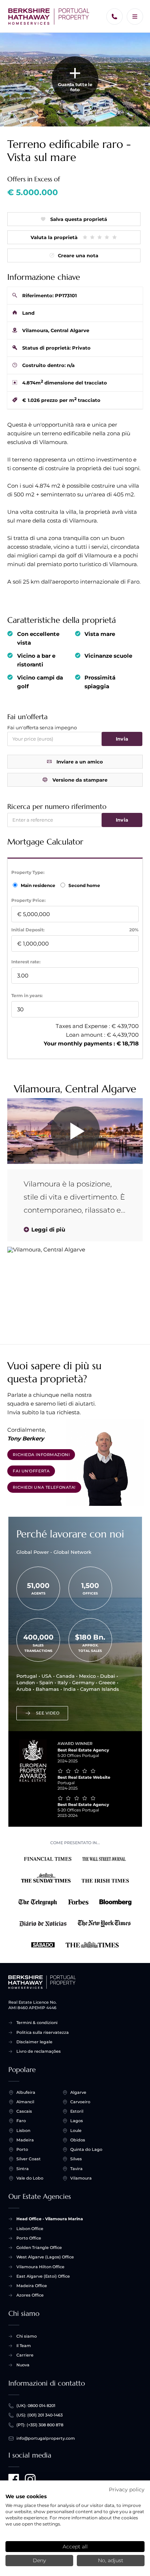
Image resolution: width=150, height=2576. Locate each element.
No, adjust (111, 2560)
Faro (21, 2121)
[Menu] (135, 17)
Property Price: (28, 900)
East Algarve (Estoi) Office (43, 2276)
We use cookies (26, 2496)
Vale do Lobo (30, 2178)
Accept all (75, 2547)
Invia (122, 739)
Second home (84, 885)
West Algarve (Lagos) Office (45, 2257)
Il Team (24, 2346)
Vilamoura (81, 2178)
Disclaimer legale (34, 2042)
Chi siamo (27, 2336)
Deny (39, 2560)
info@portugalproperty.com (46, 2438)
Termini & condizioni (37, 2023)
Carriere (25, 2355)
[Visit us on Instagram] (30, 2479)
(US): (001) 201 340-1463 (40, 2415)
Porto (22, 2149)
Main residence (39, 885)
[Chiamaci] (115, 17)
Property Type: (28, 872)
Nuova (23, 2365)
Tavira (76, 2169)
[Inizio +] (49, 17)
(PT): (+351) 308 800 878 (40, 2425)
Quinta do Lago (86, 2149)
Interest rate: (26, 962)
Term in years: (27, 995)
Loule (76, 2130)
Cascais (24, 2111)
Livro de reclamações (39, 2051)
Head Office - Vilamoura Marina (50, 2219)
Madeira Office (32, 2286)
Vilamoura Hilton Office (40, 2267)
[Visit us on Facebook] (14, 2479)
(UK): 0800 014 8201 (36, 2406)
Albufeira (26, 2092)
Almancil (25, 2102)
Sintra (23, 2169)
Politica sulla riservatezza (43, 2032)
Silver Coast (29, 2159)
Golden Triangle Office (39, 2248)
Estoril (77, 2111)
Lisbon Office (30, 2229)
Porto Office (29, 2238)
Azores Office (30, 2295)
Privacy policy (127, 2490)
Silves (76, 2159)
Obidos (78, 2140)
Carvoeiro (80, 2102)
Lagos (77, 2121)
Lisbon (23, 2130)
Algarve (78, 2092)
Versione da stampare (80, 780)
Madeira (25, 2140)
